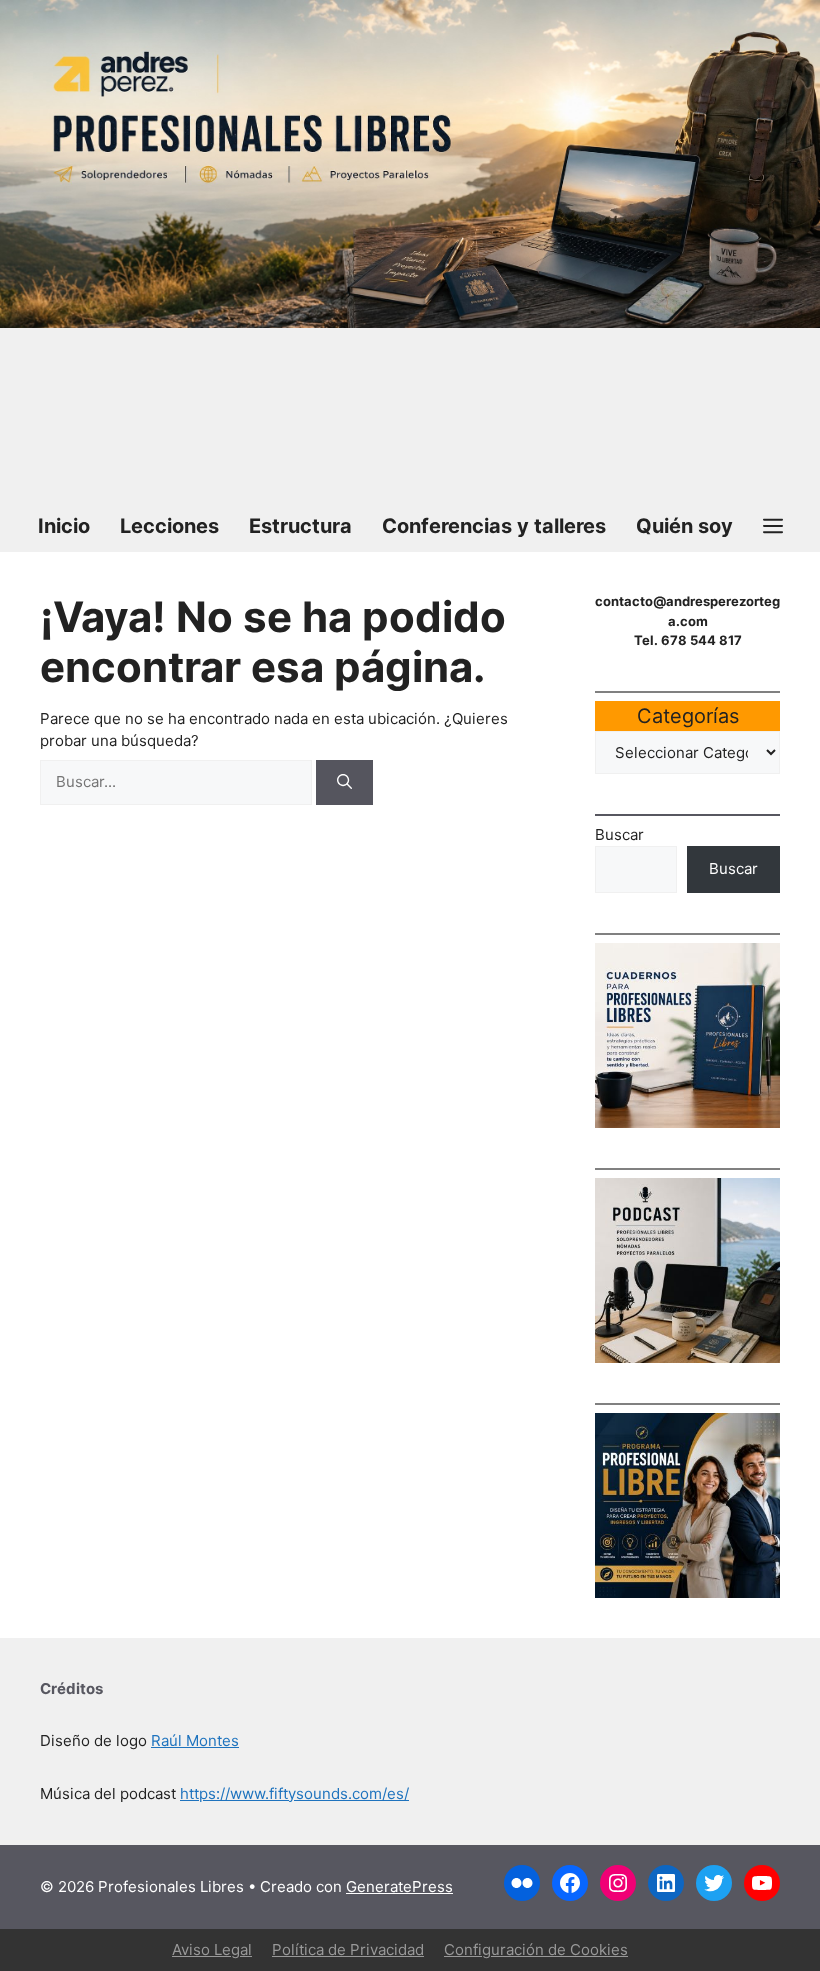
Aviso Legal (212, 1949)
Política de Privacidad (348, 1949)
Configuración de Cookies (536, 1949)
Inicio (64, 526)
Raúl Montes (195, 1740)
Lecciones (169, 526)
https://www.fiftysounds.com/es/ (294, 1793)
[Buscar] (344, 782)
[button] (773, 526)
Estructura (300, 526)
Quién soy (684, 526)
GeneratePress (399, 1886)
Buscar (619, 834)
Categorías (688, 716)
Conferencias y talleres (494, 526)
